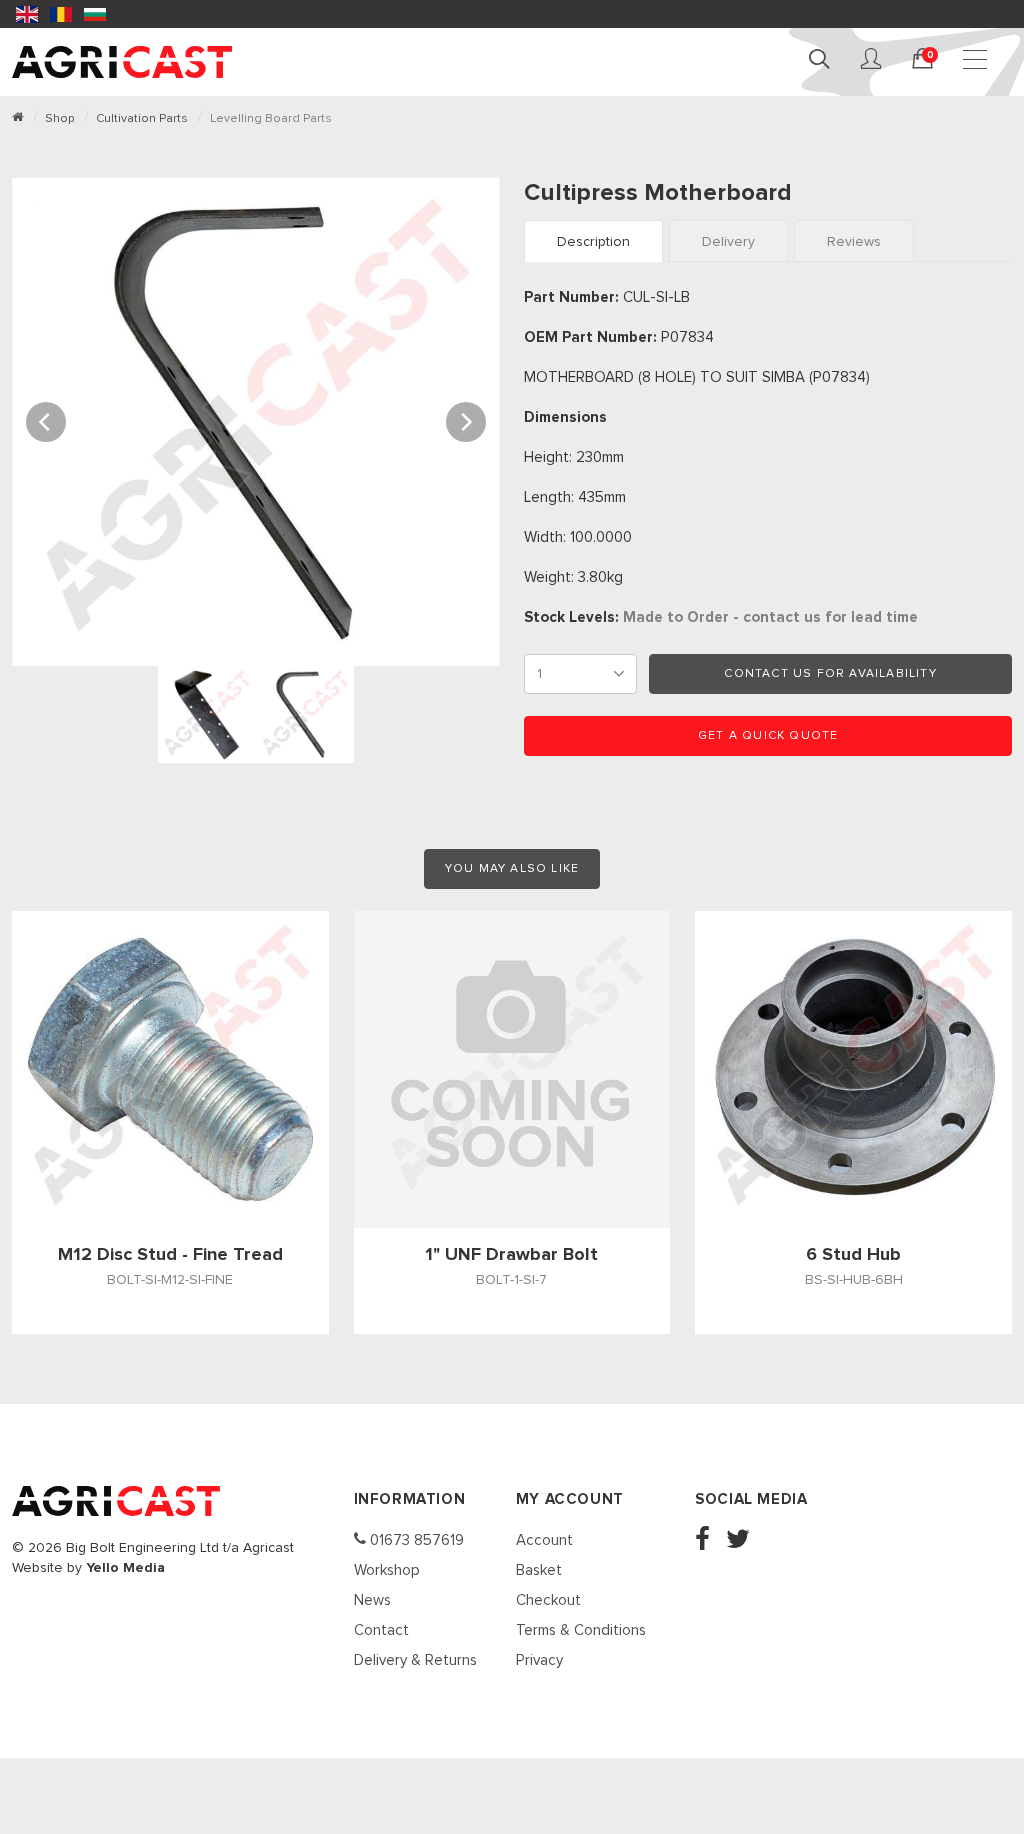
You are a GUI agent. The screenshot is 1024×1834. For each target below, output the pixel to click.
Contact (381, 1630)
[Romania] (61, 14)
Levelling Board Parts (271, 119)
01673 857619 (415, 1540)
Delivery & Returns (415, 1660)
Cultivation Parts (142, 119)
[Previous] (46, 422)
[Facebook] (708, 1541)
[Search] (822, 60)
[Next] (466, 422)
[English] (27, 14)
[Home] (17, 119)
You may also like (512, 869)
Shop (59, 119)
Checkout (548, 1600)
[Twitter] (744, 1541)
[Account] (874, 60)
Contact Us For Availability (830, 674)
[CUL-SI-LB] (256, 420)
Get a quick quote (768, 736)
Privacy (539, 1660)
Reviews (854, 242)
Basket (539, 1570)
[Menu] (978, 60)
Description (593, 242)
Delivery (728, 242)
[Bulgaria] (95, 14)
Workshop (387, 1570)
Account (544, 1540)
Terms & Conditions (581, 1630)
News (372, 1600)
